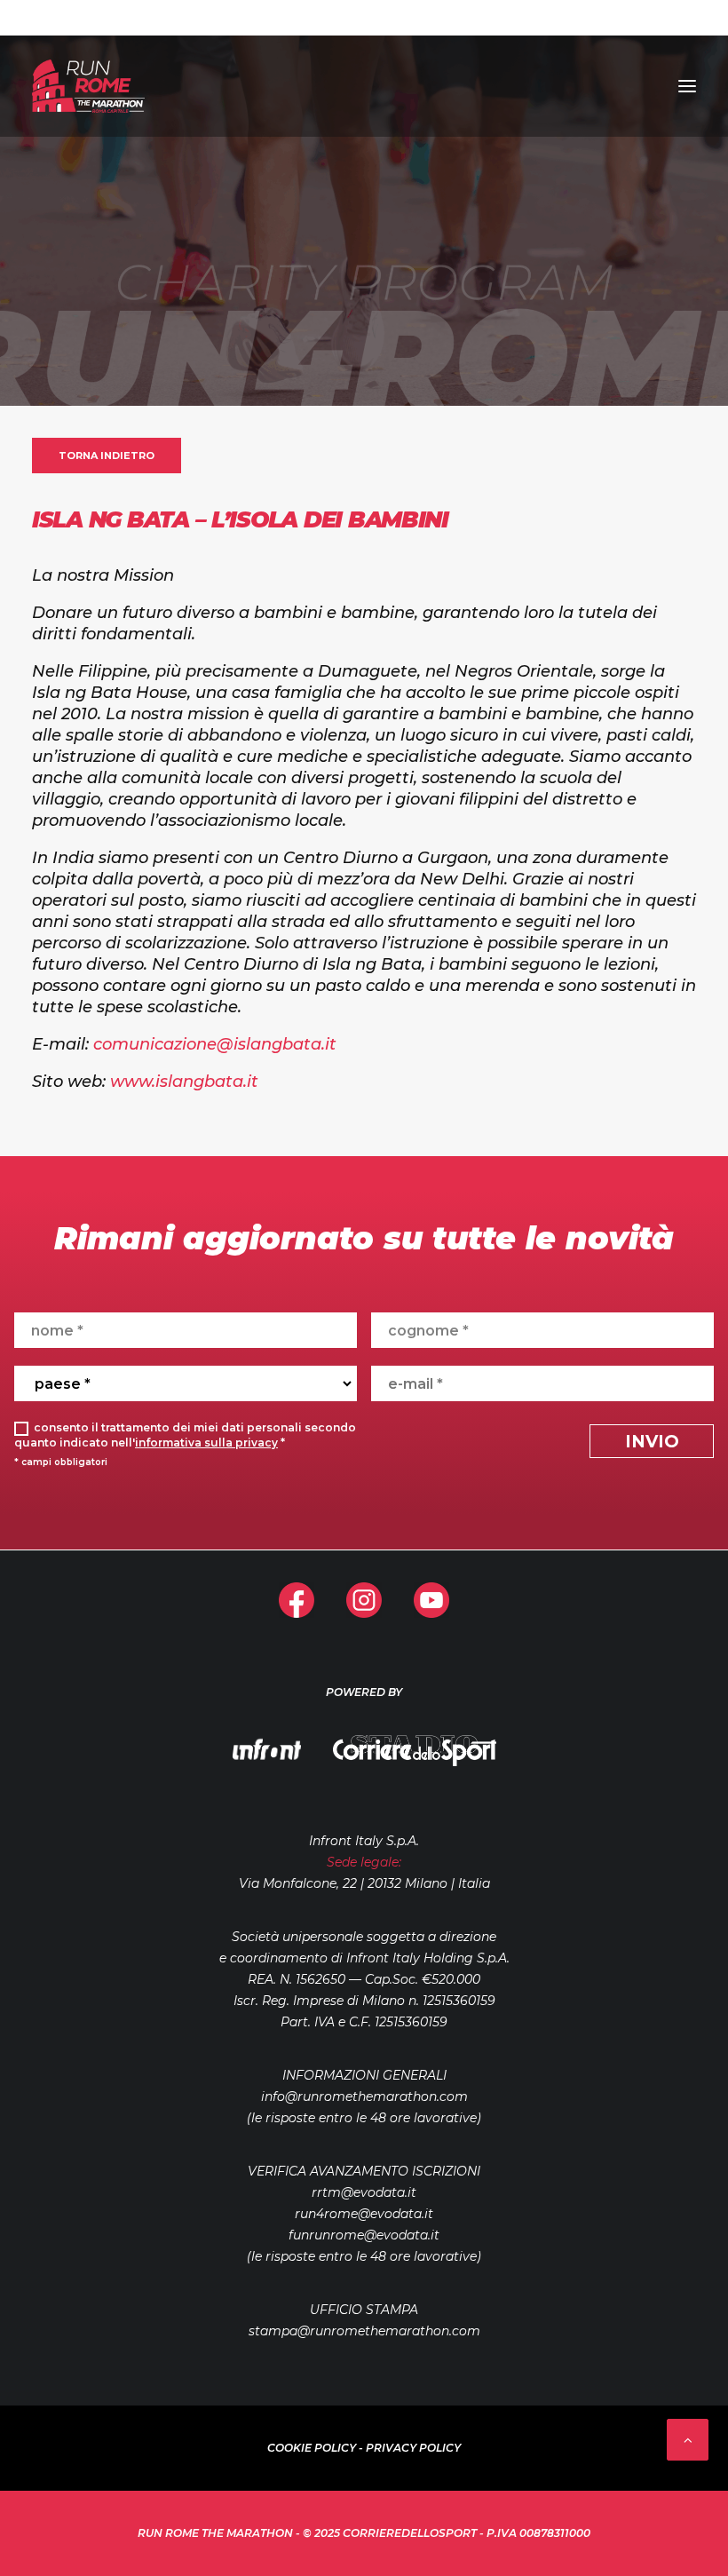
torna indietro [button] (107, 456)
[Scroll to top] (688, 2438)
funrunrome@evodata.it (364, 2235)
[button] (687, 86)
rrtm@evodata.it (364, 2192)
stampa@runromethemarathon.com (364, 2331)
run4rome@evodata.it (364, 2214)
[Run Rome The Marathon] (88, 86)
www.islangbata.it (184, 1082)
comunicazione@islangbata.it (215, 1044)
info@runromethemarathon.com (364, 2096)
